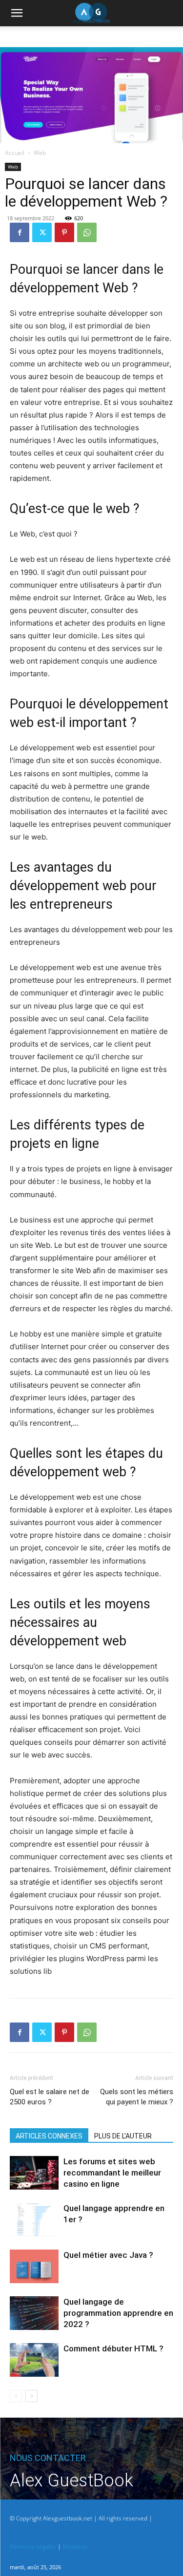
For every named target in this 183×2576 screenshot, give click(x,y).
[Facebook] (20, 232)
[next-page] (31, 2396)
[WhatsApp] (87, 232)
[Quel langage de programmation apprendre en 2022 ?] (34, 2313)
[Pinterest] (64, 232)
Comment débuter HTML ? (113, 2348)
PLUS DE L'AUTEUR (123, 2136)
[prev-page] (16, 2396)
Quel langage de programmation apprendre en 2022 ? (118, 2313)
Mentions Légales (33, 2547)
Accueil (15, 153)
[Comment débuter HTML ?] (34, 2360)
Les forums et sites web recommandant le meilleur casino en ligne (112, 2173)
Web (40, 153)
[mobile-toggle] (17, 13)
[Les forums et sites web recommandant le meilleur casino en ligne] (34, 2173)
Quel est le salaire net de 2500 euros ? (50, 2097)
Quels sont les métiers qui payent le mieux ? (137, 2097)
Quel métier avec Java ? (108, 2255)
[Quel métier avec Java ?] (34, 2266)
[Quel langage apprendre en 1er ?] (34, 2220)
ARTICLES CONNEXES (49, 2136)
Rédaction (76, 2547)
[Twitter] (42, 232)
